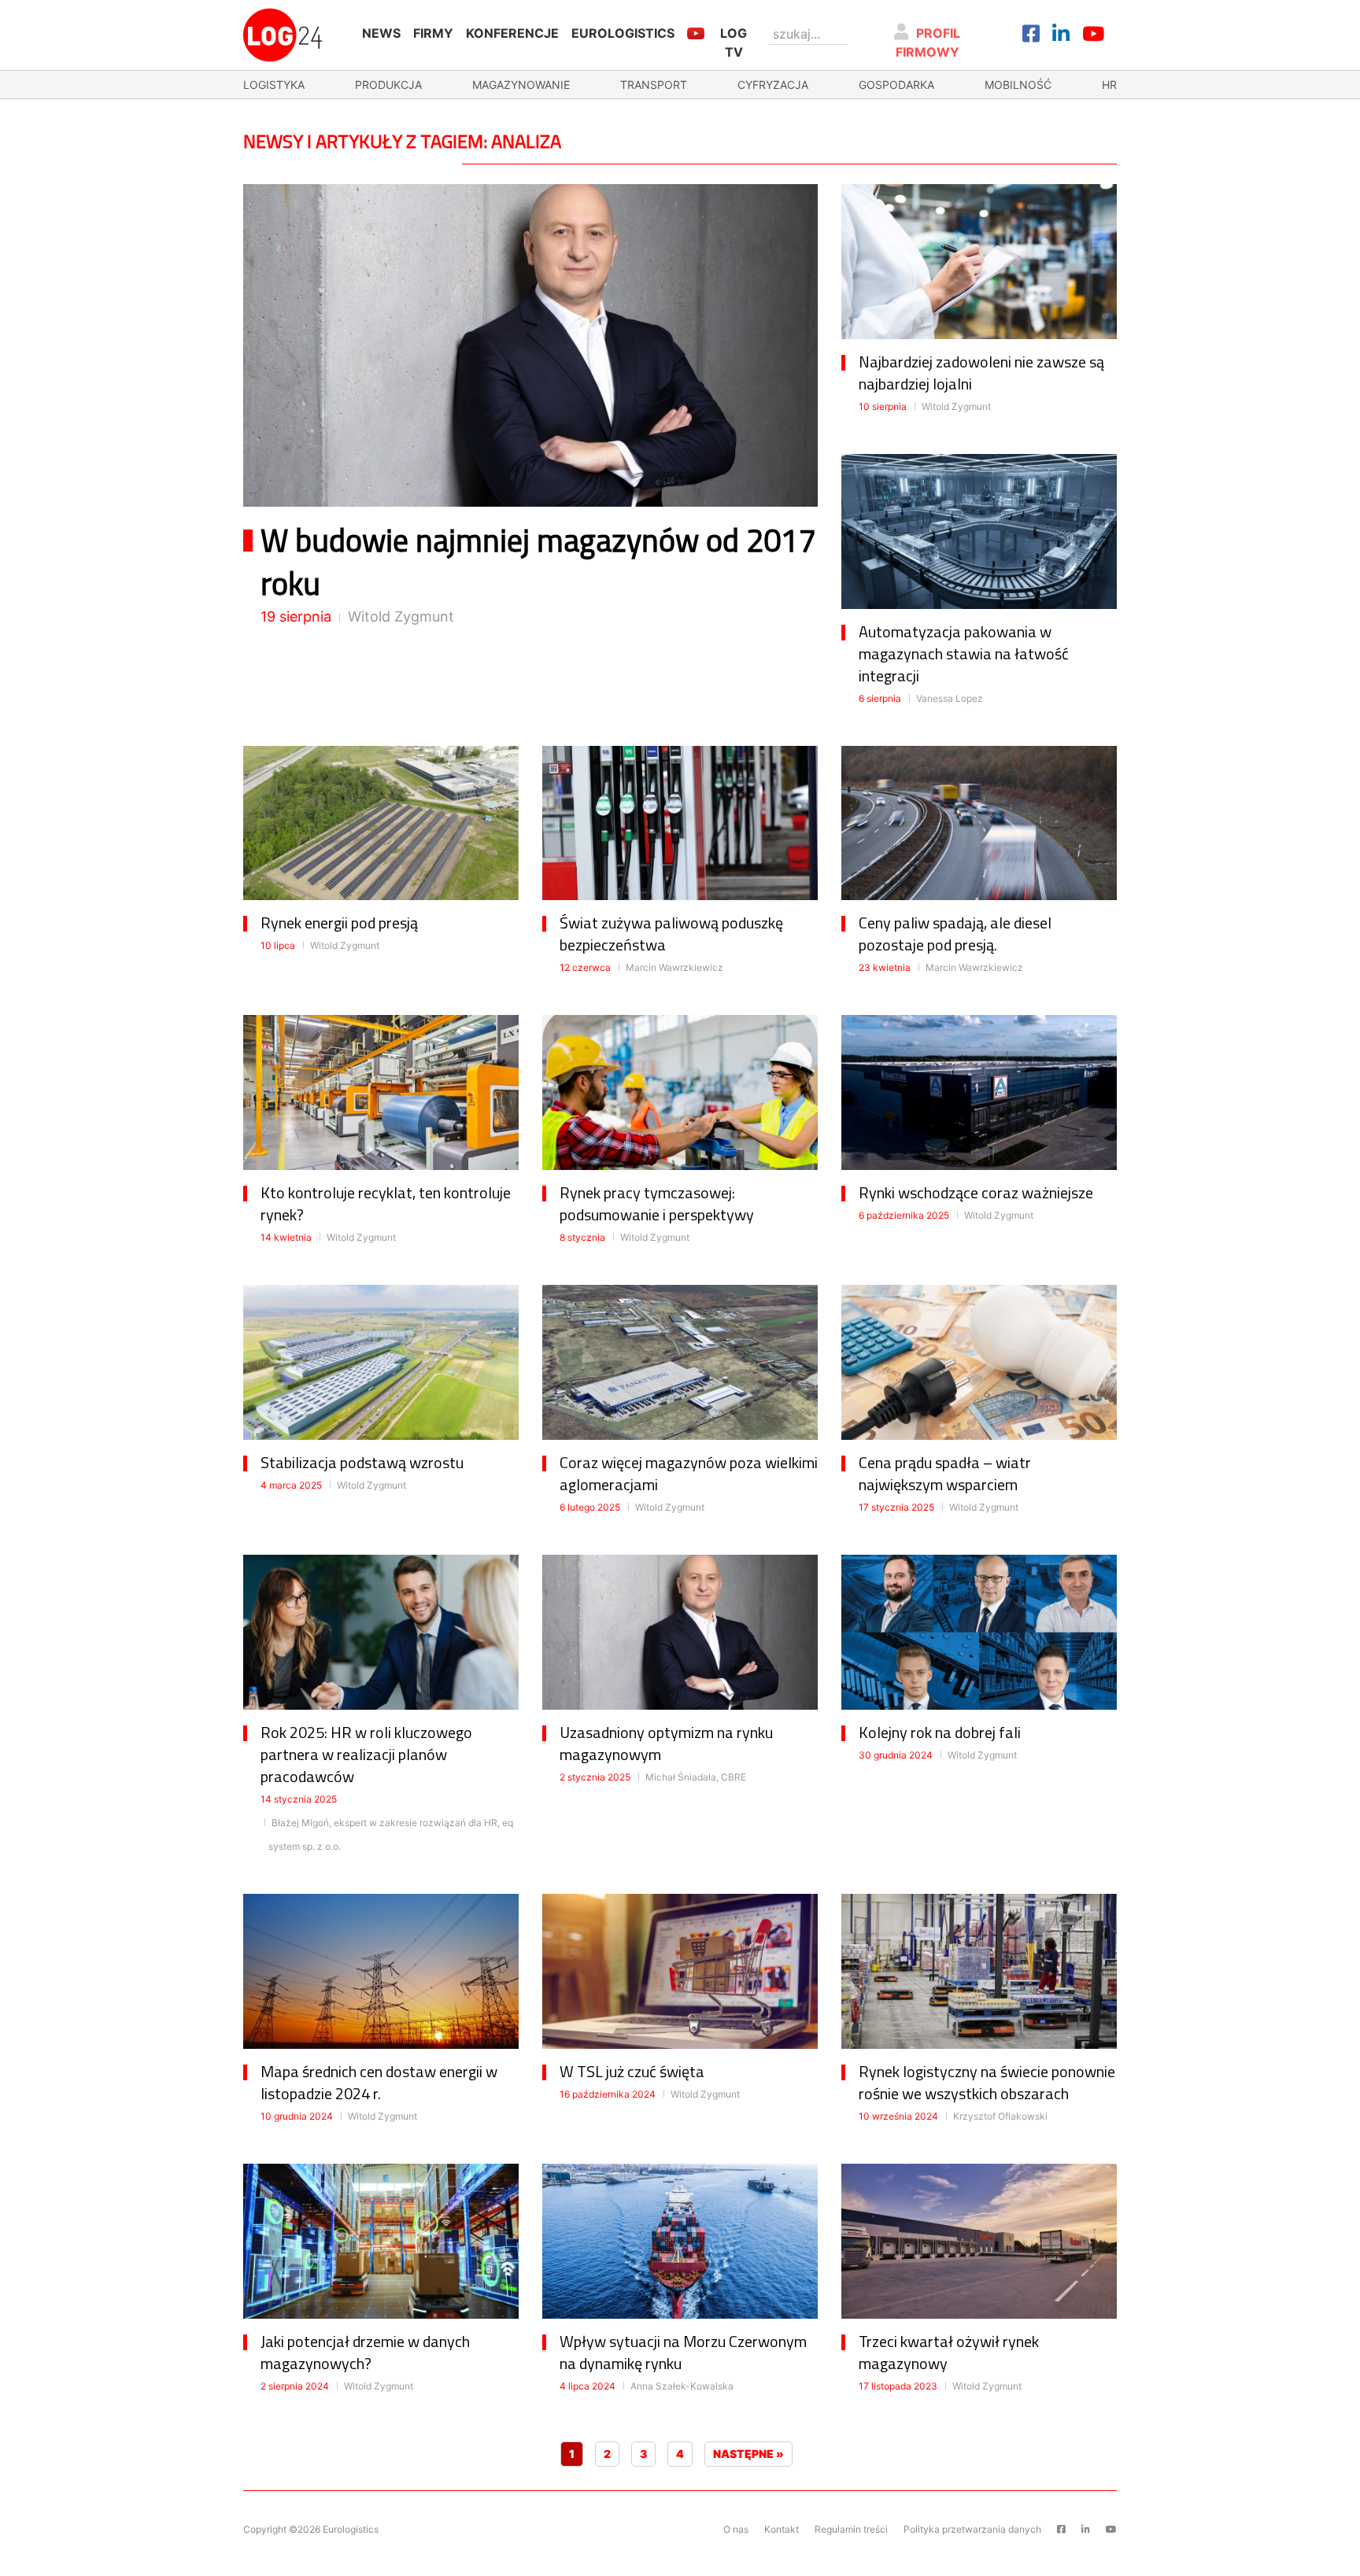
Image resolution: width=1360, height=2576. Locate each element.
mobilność (1018, 85)
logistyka (274, 85)
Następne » (748, 2454)
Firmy (433, 33)
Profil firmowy (928, 42)
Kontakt (782, 2529)
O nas (736, 2529)
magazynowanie (521, 85)
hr (1109, 85)
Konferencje (512, 33)
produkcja (388, 85)
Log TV (734, 42)
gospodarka (896, 85)
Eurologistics (623, 33)
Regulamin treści (851, 2529)
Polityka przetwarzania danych (972, 2529)
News (381, 33)
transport (654, 85)
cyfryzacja (773, 85)
